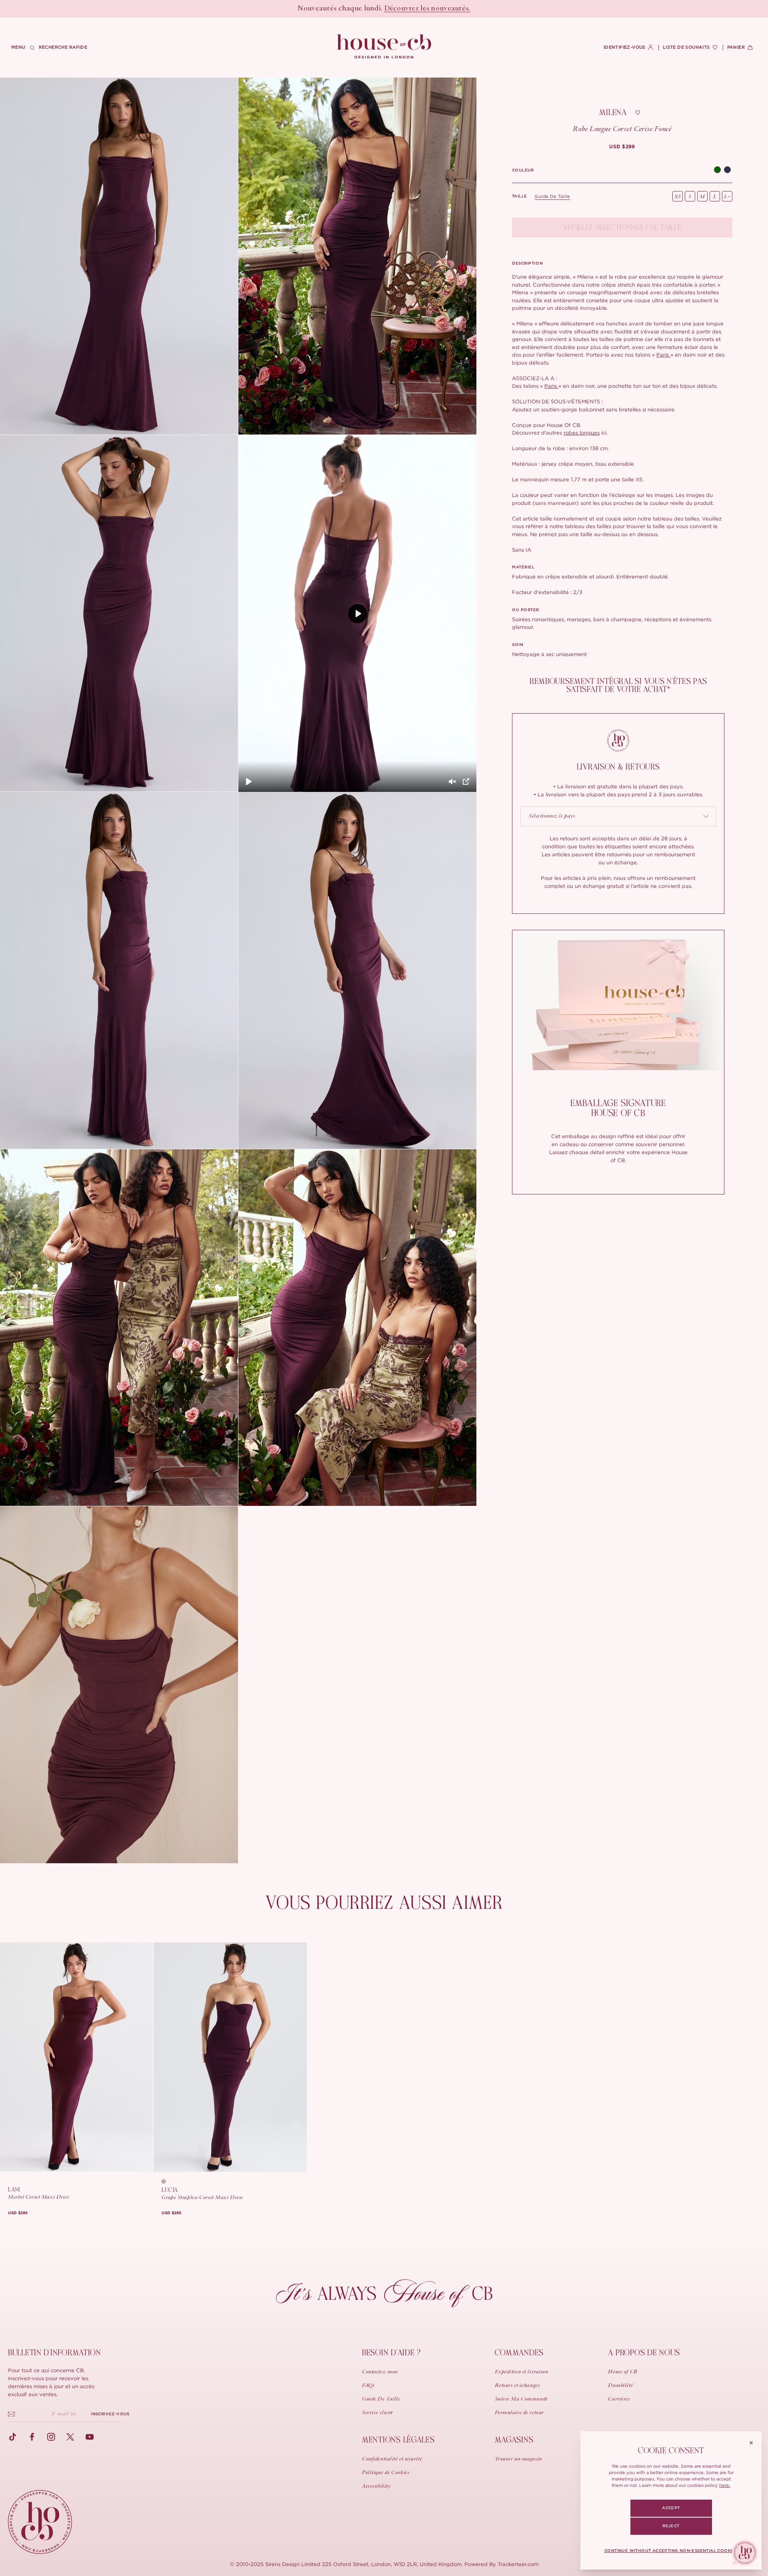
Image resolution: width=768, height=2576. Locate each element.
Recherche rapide (63, 47)
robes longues (582, 433)
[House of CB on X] (70, 2437)
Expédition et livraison (522, 2372)
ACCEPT (671, 2508)
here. (725, 2485)
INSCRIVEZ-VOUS (110, 2414)
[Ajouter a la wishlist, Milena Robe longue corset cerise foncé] (638, 113)
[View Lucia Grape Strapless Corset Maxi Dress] (230, 2057)
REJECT (671, 2526)
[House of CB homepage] (40, 2522)
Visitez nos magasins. (417, 9)
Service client (377, 2413)
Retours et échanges (517, 2386)
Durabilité (620, 2386)
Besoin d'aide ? (391, 2353)
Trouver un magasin (518, 2459)
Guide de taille (552, 196)
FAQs (368, 2386)
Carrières (619, 2399)
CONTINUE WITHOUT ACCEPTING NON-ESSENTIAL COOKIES (671, 2551)
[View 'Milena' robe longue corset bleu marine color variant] (727, 170)
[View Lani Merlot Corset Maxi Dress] (76, 2057)
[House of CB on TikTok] (13, 2437)
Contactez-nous (380, 2372)
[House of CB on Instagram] (51, 2437)
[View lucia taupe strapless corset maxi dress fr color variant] (166, 2181)
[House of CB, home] (384, 47)
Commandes (519, 2353)
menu (18, 47)
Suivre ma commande (521, 2399)
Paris (663, 355)
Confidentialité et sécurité (392, 2459)
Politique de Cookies (386, 2473)
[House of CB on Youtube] (90, 2437)
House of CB (623, 2372)
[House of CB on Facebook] (32, 2437)
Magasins (514, 2440)
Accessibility (376, 2486)
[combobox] (618, 816)
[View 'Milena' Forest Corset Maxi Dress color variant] (717, 170)
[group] (622, 147)
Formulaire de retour (519, 2413)
